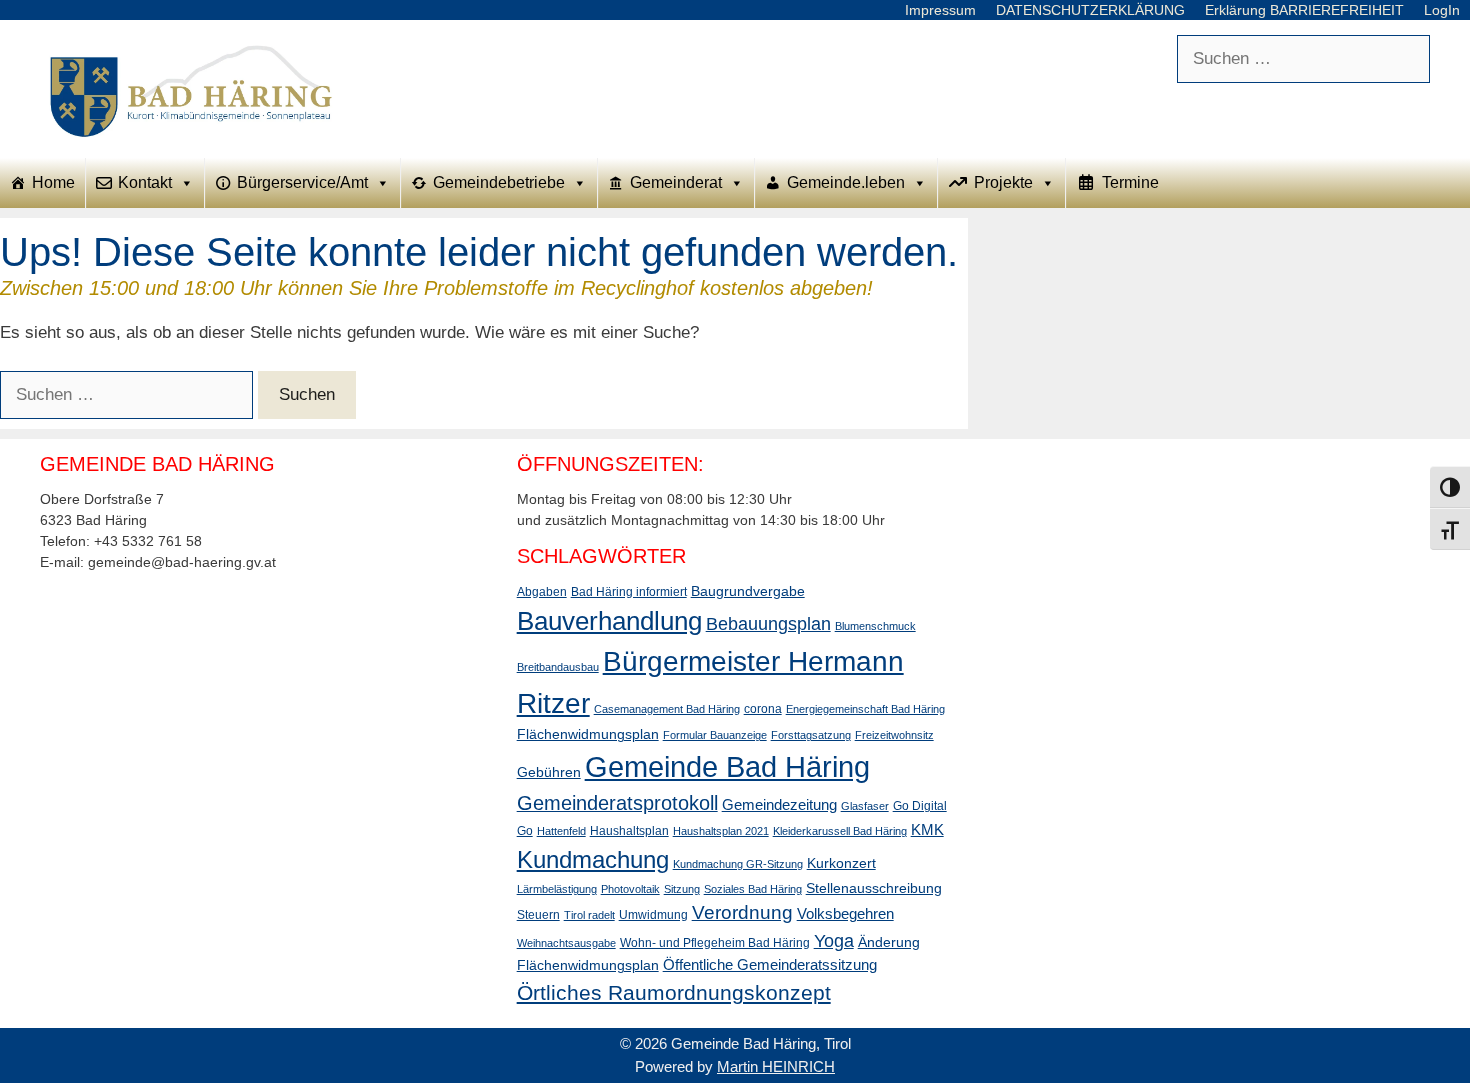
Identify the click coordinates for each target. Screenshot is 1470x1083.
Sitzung (682, 889)
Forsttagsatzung (811, 735)
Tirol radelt (589, 915)
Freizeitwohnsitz (894, 735)
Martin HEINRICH (776, 1066)
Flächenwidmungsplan (588, 734)
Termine (1130, 182)
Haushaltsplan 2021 (721, 831)
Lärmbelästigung (557, 889)
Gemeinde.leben (846, 182)
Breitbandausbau (558, 667)
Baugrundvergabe (748, 591)
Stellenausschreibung (874, 888)
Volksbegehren (845, 913)
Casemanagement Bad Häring (667, 709)
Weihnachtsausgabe (566, 943)
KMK (927, 829)
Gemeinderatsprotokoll (617, 803)
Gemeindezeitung (779, 804)
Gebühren (549, 772)
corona (763, 709)
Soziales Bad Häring (753, 889)
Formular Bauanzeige (715, 735)
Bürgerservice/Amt (302, 182)
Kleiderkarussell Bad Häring (840, 831)
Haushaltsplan (629, 831)
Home (53, 182)
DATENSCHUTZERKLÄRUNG (1090, 10)
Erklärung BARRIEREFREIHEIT (1304, 10)
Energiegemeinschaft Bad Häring (865, 709)
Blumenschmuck (875, 626)
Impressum (940, 10)
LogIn (1442, 10)
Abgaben (542, 592)
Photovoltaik (630, 889)
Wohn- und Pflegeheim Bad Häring (715, 943)
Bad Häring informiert (629, 592)
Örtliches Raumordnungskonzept (674, 992)
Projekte (1003, 182)
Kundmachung (593, 859)
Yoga (834, 941)
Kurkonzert (841, 863)
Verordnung (742, 912)
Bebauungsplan (768, 624)
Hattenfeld (561, 831)
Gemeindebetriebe (499, 182)
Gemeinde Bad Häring (727, 766)
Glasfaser (865, 806)
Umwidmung (653, 915)
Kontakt (145, 182)
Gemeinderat (676, 182)
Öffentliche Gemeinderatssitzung (770, 964)
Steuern (538, 915)
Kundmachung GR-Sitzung (738, 864)
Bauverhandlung (609, 621)
